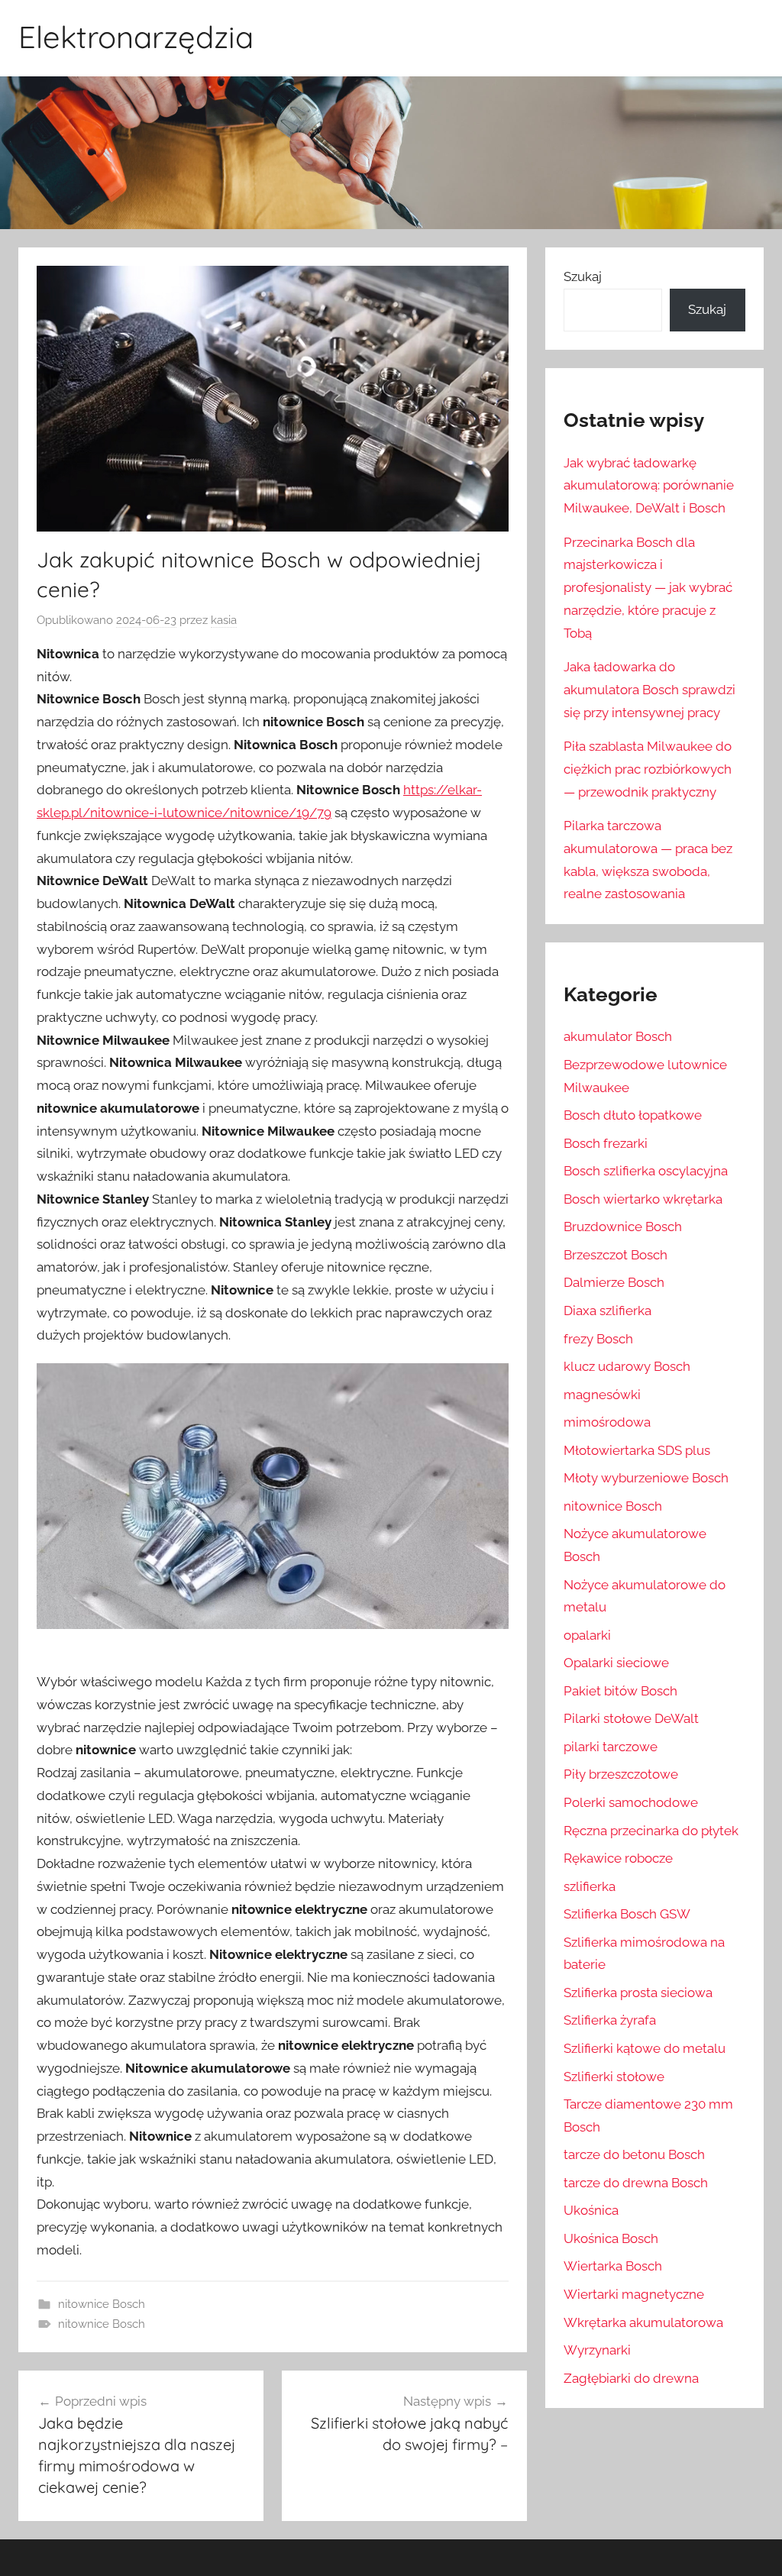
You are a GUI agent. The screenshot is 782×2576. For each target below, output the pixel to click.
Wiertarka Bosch (613, 2266)
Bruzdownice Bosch (623, 1227)
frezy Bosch (598, 1339)
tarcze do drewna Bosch (636, 2183)
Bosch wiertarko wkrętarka (643, 1199)
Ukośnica (591, 2210)
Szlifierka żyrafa (610, 2020)
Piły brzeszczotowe (621, 1774)
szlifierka (590, 1886)
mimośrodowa (607, 1422)
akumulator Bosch (618, 1036)
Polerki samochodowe (631, 1802)
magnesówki (602, 1395)
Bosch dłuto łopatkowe (633, 1115)
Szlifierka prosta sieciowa (638, 1993)
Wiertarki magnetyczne (634, 2294)
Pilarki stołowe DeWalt (631, 1718)
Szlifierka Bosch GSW (627, 1914)
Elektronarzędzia (136, 37)
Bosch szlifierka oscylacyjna (646, 1171)
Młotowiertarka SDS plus (637, 1450)
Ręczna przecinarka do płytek (651, 1831)
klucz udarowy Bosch (627, 1366)
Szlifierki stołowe (614, 2077)
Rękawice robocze (618, 1858)
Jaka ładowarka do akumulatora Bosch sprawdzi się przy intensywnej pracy (650, 690)
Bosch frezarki (606, 1143)
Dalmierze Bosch (614, 1282)
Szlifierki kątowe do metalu (645, 2048)
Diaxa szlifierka (608, 1311)
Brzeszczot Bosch (616, 1255)
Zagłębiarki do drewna (631, 2378)
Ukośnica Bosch (611, 2238)
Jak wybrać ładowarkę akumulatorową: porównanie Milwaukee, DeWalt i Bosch (649, 486)
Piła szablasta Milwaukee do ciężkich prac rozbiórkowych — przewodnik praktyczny (648, 769)
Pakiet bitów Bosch (620, 1691)
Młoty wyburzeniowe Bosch (646, 1478)
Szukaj (583, 276)
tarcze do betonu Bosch (634, 2154)
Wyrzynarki (597, 2350)
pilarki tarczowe (611, 1747)
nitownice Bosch (102, 2304)
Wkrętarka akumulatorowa (643, 2322)
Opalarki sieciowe (616, 1663)
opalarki (587, 1635)
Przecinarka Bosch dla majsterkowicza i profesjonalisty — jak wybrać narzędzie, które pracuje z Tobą (648, 588)
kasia (224, 620)
